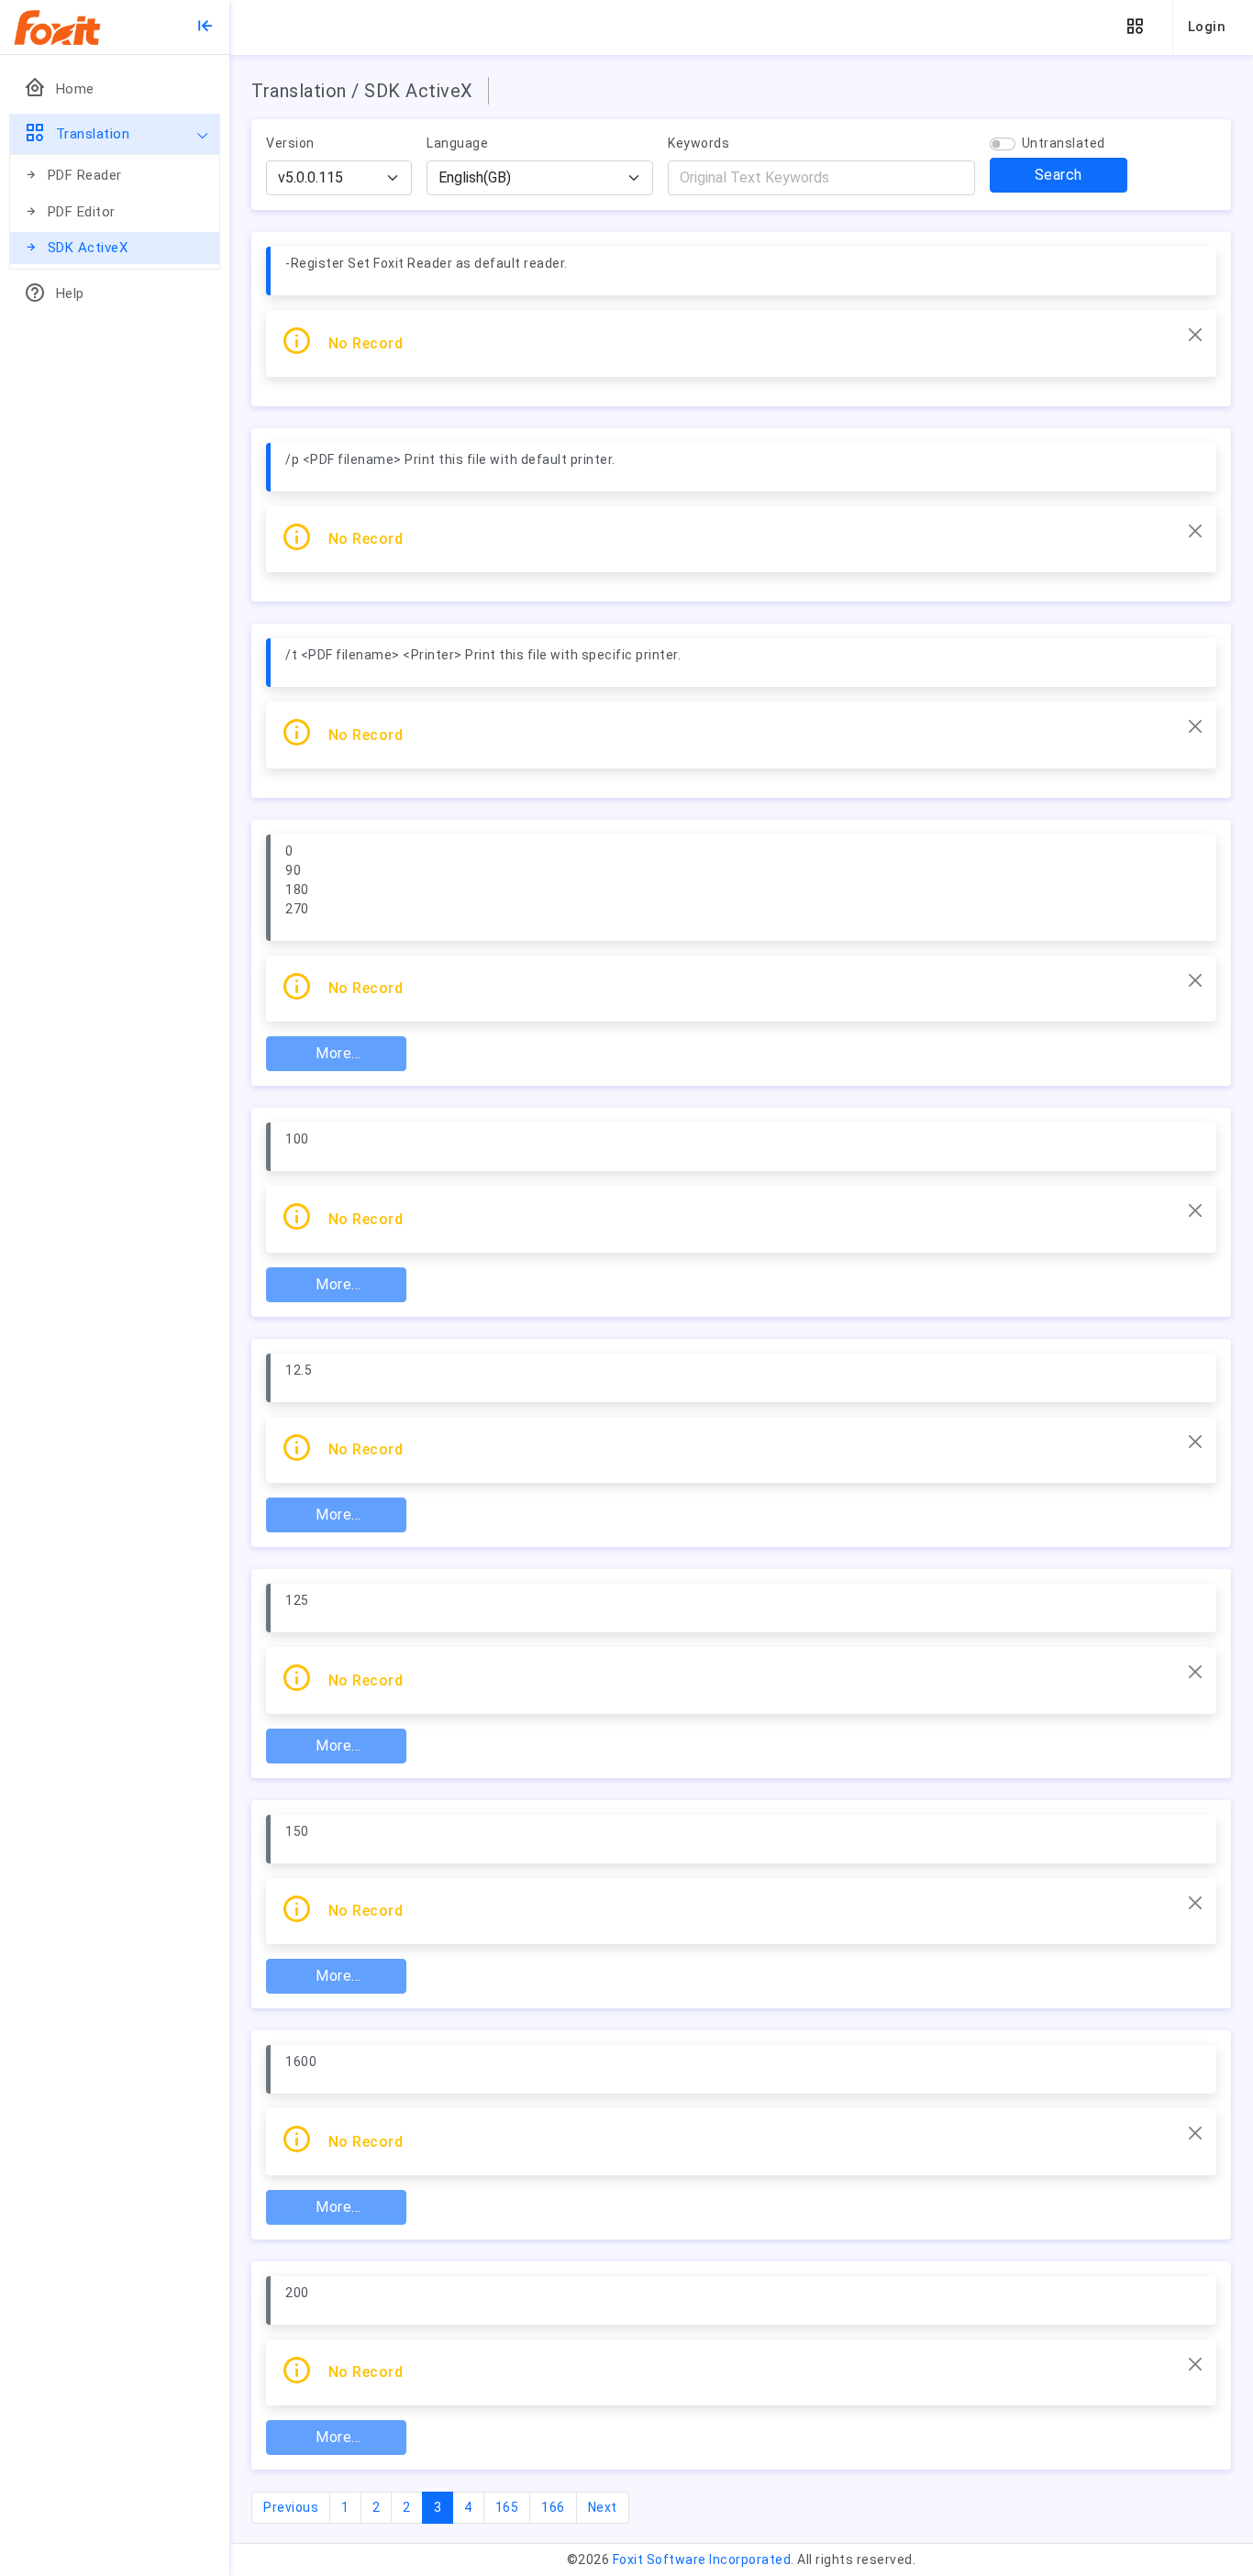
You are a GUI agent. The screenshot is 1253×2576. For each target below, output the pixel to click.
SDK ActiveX (88, 248)
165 (507, 2507)
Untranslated (1064, 143)
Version (290, 143)
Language (457, 143)
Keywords (699, 143)
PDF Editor (82, 212)
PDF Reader (85, 175)
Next (603, 2507)
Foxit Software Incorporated (702, 2559)
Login (1207, 27)
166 (553, 2507)
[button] (1135, 27)
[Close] (1195, 335)
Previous (291, 2507)
